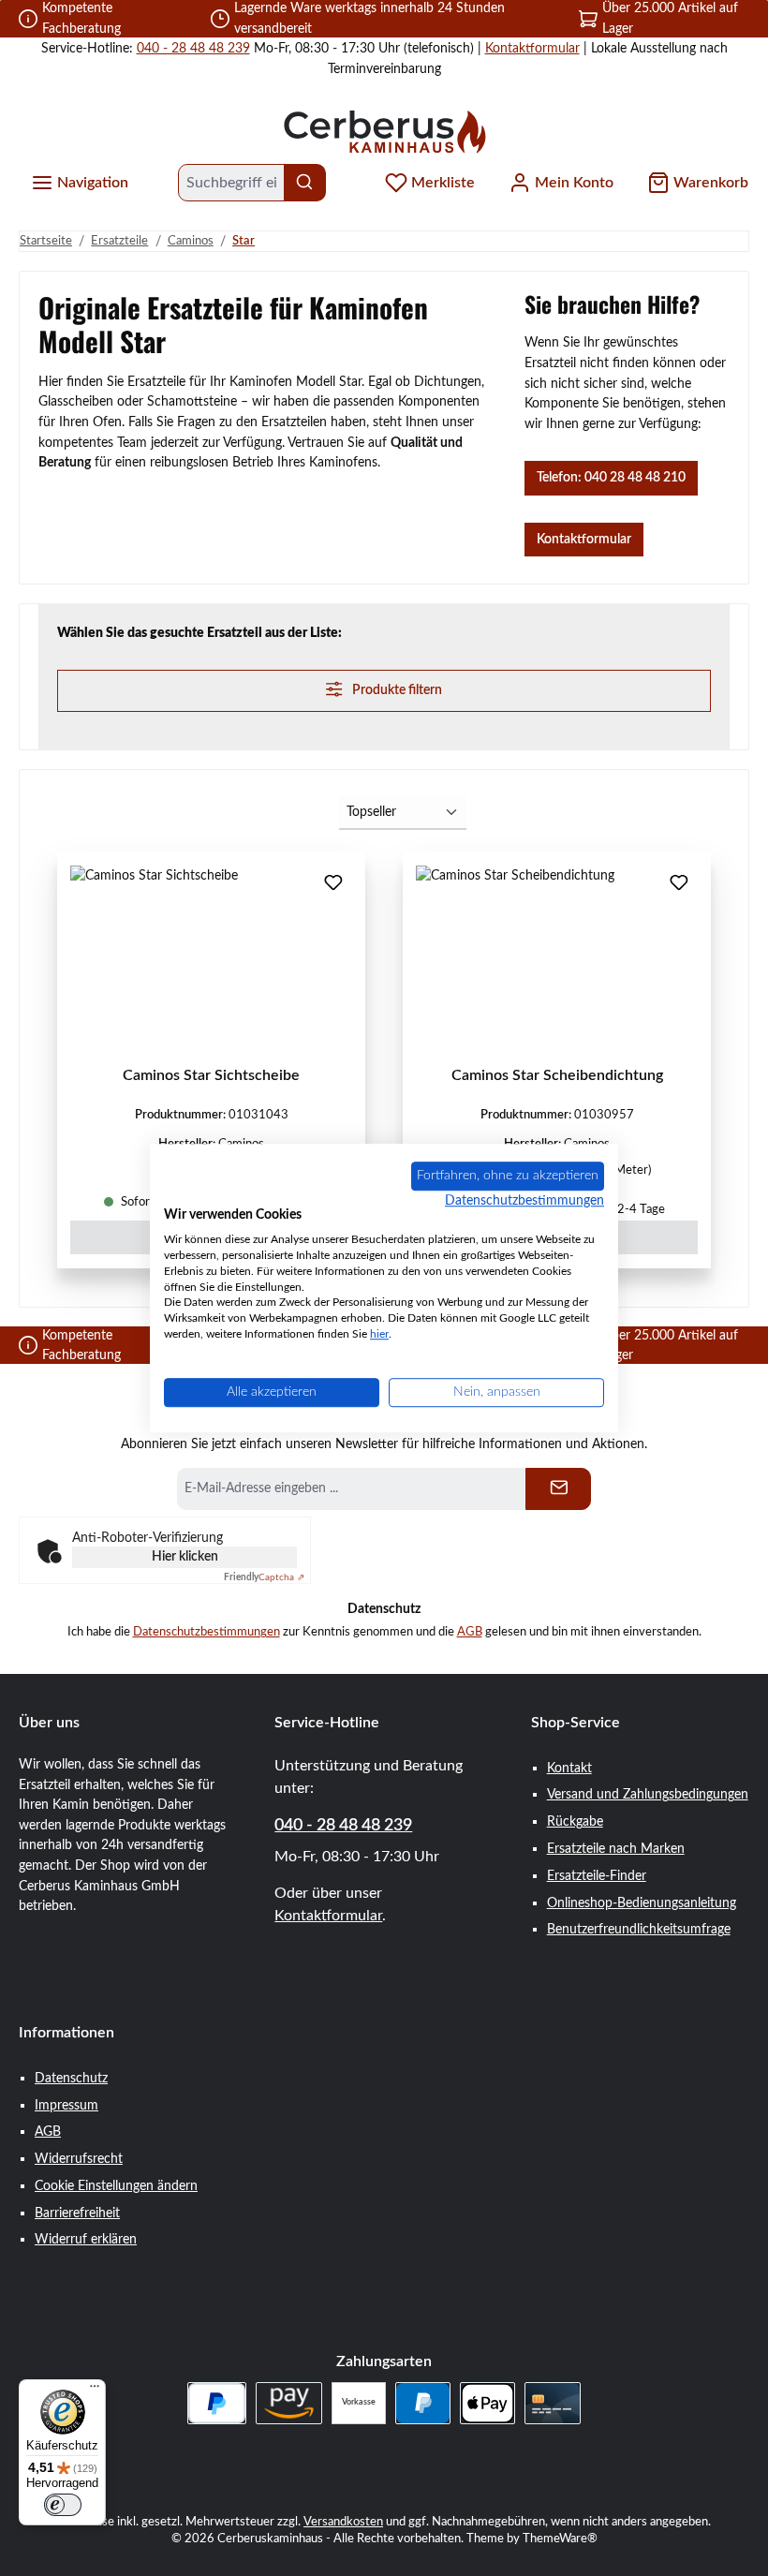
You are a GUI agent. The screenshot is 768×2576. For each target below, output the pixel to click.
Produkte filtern (396, 690)
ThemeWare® (560, 2539)
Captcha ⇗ (264, 1577)
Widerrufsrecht (79, 2159)
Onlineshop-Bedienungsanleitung (642, 1903)
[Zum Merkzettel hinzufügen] (333, 884)
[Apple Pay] (487, 2403)
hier (379, 1334)
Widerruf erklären (86, 2239)
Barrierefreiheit (77, 2213)
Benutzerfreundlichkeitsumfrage (639, 1929)
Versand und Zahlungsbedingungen (648, 1794)
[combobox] (231, 183)
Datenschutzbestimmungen (207, 1632)
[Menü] (95, 2391)
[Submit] (558, 1489)
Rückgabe (575, 1821)
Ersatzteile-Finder (597, 1876)
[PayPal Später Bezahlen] (217, 2403)
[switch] (63, 2505)
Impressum (66, 2105)
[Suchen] (305, 183)
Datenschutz (71, 2078)
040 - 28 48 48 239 (193, 48)
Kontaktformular (532, 48)
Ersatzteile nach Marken (616, 1849)
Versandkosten (343, 2522)
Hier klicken (185, 1557)
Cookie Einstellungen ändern (116, 2186)
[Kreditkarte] (552, 2403)
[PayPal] (423, 2403)
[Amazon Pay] (289, 2403)
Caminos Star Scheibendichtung (557, 1075)
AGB (470, 1632)
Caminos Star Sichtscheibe (211, 1075)
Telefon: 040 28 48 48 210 (611, 477)
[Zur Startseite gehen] (384, 131)
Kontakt (569, 1768)
